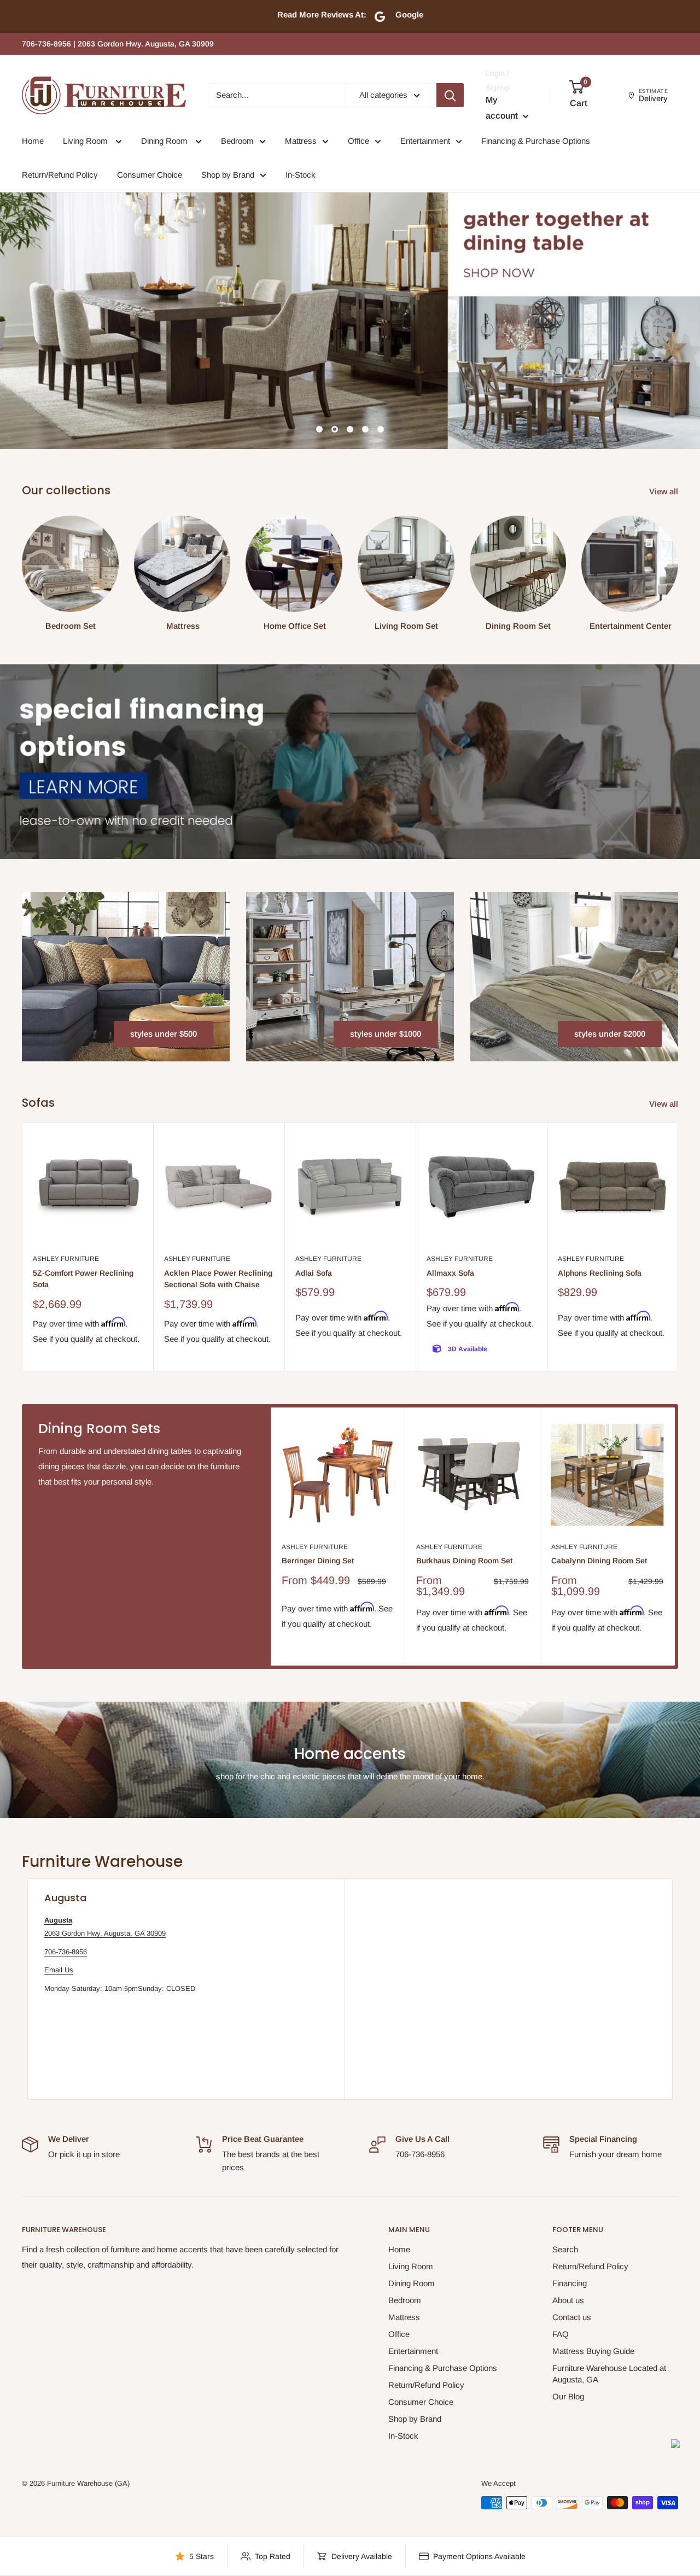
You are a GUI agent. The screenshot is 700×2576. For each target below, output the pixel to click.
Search (565, 2249)
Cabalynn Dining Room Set (599, 1561)
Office (358, 141)
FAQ (561, 2334)
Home (33, 141)
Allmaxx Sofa (450, 1273)
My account (503, 108)
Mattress (301, 141)
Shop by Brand (228, 175)
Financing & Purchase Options (536, 141)
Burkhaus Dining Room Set (464, 1561)
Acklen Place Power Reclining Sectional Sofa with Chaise (218, 1279)
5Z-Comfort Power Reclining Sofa (83, 1279)
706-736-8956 (66, 1952)
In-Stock (301, 175)
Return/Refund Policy (60, 175)
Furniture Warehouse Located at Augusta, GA (609, 2374)
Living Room (86, 141)
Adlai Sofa (314, 1273)
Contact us (572, 2317)
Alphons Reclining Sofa (600, 1273)
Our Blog (568, 2396)
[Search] (450, 95)
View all (665, 491)
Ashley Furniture (66, 1259)
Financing (570, 2283)
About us (568, 2300)
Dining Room (165, 141)
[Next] (678, 1247)
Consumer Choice (150, 175)
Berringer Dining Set (318, 1561)
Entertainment (425, 141)
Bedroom (237, 141)
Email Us (59, 1970)
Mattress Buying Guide (593, 2351)
